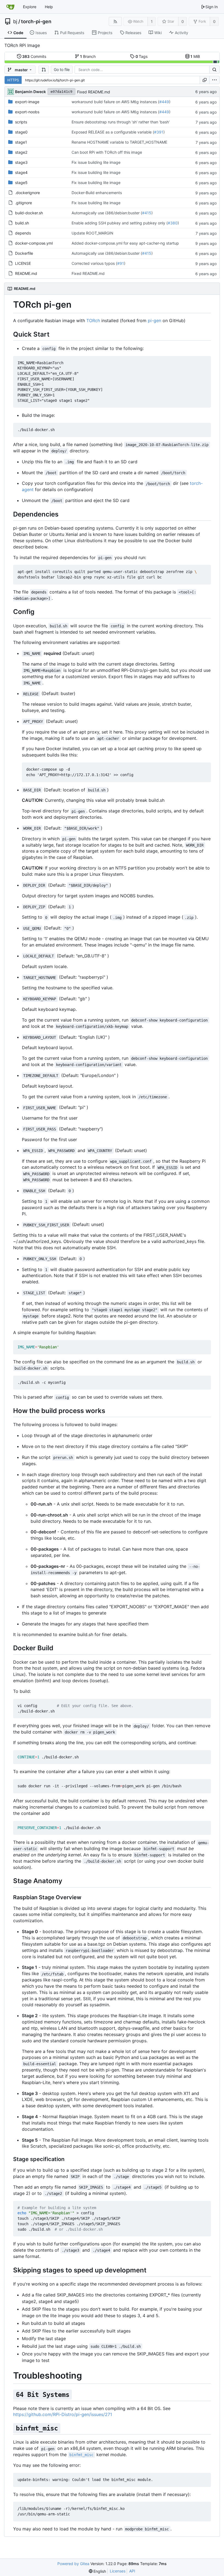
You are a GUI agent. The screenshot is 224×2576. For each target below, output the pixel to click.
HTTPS (13, 80)
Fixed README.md (94, 92)
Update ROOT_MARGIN (92, 233)
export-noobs (27, 112)
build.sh (22, 223)
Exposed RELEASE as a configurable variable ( (113, 132)
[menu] (214, 80)
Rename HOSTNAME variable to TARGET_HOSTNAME (119, 142)
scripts (21, 122)
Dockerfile (24, 253)
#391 (159, 132)
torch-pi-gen (36, 22)
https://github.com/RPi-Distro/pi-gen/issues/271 (63, 2414)
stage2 (21, 152)
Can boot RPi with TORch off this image (107, 152)
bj (15, 22)
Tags (142, 56)
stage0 (21, 132)
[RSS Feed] (115, 21)
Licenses (118, 2571)
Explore (30, 7)
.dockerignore (27, 193)
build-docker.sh (29, 213)
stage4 (21, 172)
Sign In (212, 7)
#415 (147, 213)
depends (23, 233)
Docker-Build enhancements (97, 193)
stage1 (21, 142)
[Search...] (214, 70)
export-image (27, 102)
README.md (26, 273)
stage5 (21, 182)
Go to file (62, 69)
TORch (93, 320)
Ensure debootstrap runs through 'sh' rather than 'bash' (121, 122)
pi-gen (154, 320)
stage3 (21, 162)
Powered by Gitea (73, 2564)
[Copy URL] (205, 80)
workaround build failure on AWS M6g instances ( (115, 102)
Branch (88, 56)
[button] (44, 70)
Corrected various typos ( (94, 263)
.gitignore (23, 203)
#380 (173, 223)
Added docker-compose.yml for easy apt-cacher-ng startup (125, 243)
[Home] (10, 7)
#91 (121, 263)
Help (49, 7)
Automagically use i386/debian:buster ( (107, 213)
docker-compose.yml (34, 243)
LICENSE (23, 263)
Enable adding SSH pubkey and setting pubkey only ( (120, 223)
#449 (164, 102)
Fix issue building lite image (96, 162)
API (132, 2571)
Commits (34, 56)
